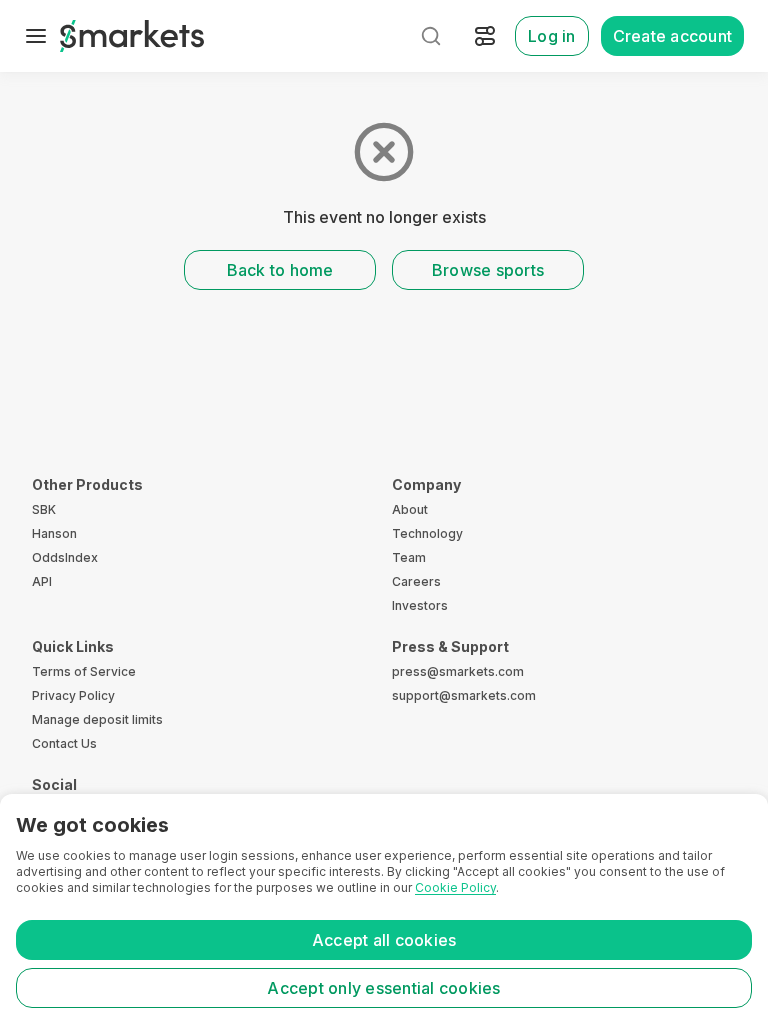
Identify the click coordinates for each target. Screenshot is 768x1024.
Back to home (280, 270)
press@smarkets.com (458, 671)
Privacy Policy (73, 695)
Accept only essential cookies (383, 988)
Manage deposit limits (97, 719)
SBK (44, 509)
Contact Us (64, 743)
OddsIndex (65, 557)
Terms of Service (84, 671)
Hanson (54, 533)
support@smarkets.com (464, 695)
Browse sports (488, 270)
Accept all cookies (384, 940)
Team (409, 557)
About (410, 509)
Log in (552, 36)
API (42, 581)
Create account (673, 36)
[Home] (132, 36)
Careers (416, 581)
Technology (427, 533)
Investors (420, 605)
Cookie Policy (455, 887)
